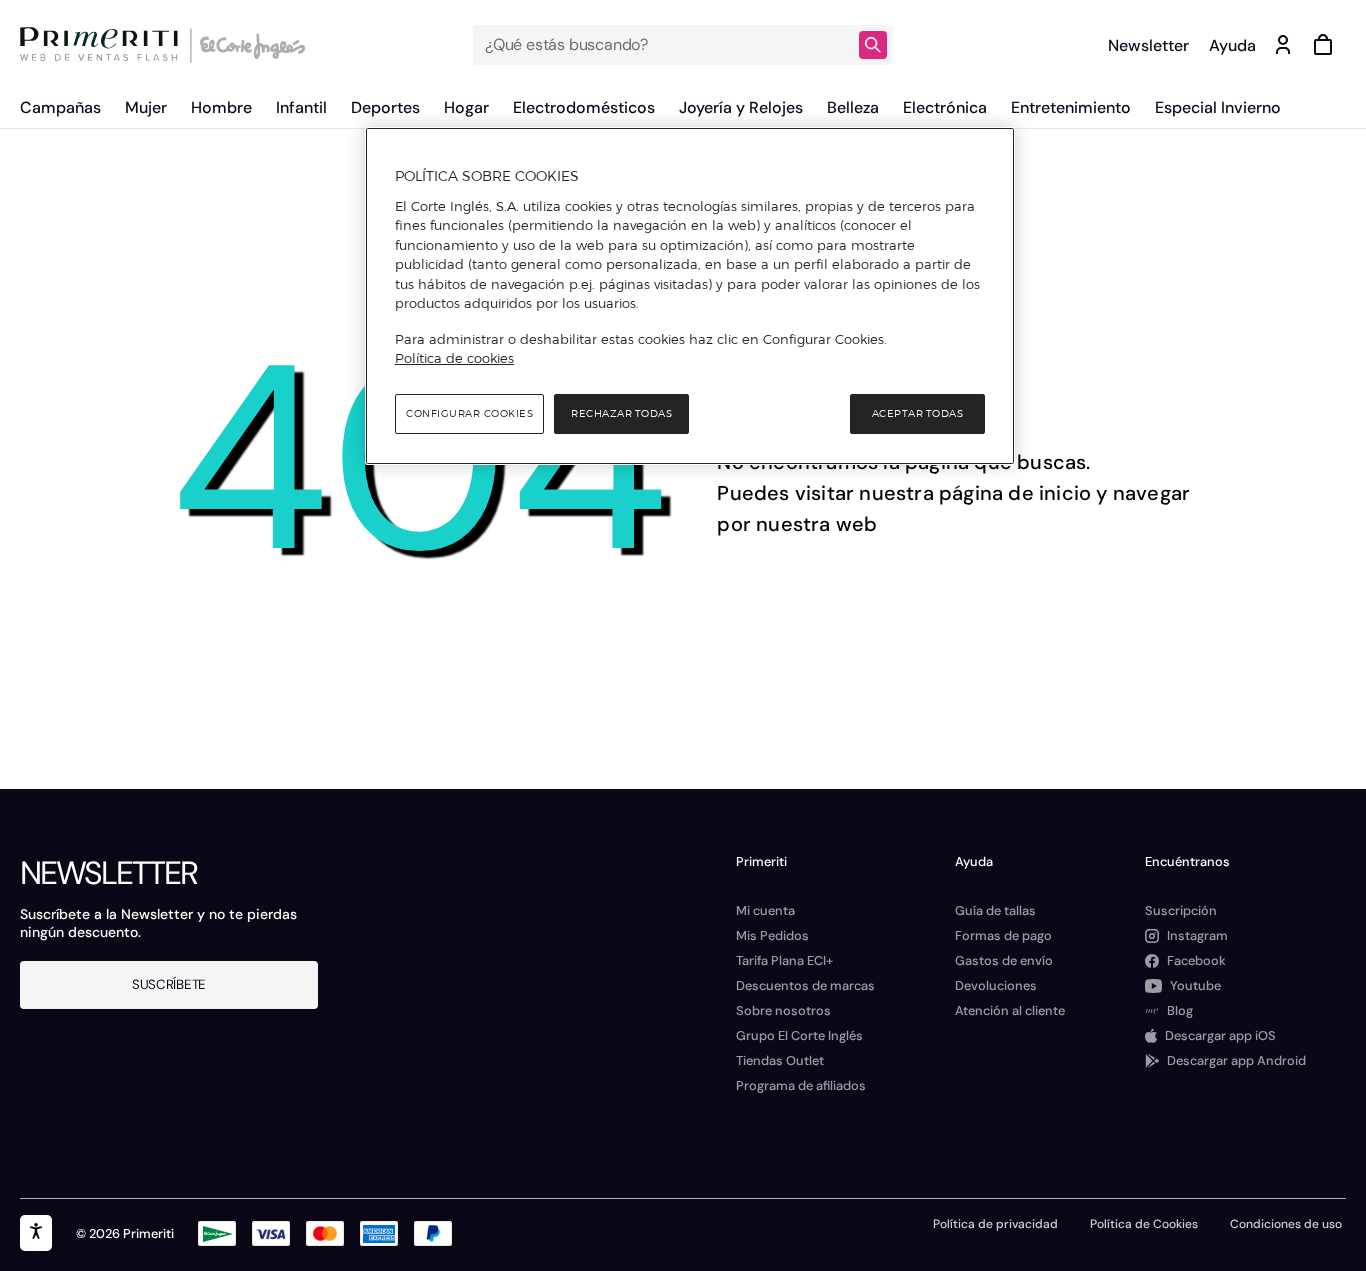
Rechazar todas (621, 413)
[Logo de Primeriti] (104, 45)
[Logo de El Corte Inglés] (249, 45)
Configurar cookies (469, 413)
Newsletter (1148, 45)
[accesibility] (36, 1233)
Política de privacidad (995, 1224)
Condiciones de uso (1286, 1224)
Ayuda (1232, 45)
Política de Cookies (1144, 1224)
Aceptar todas (918, 413)
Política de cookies (454, 358)
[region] (690, 296)
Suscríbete (169, 984)
